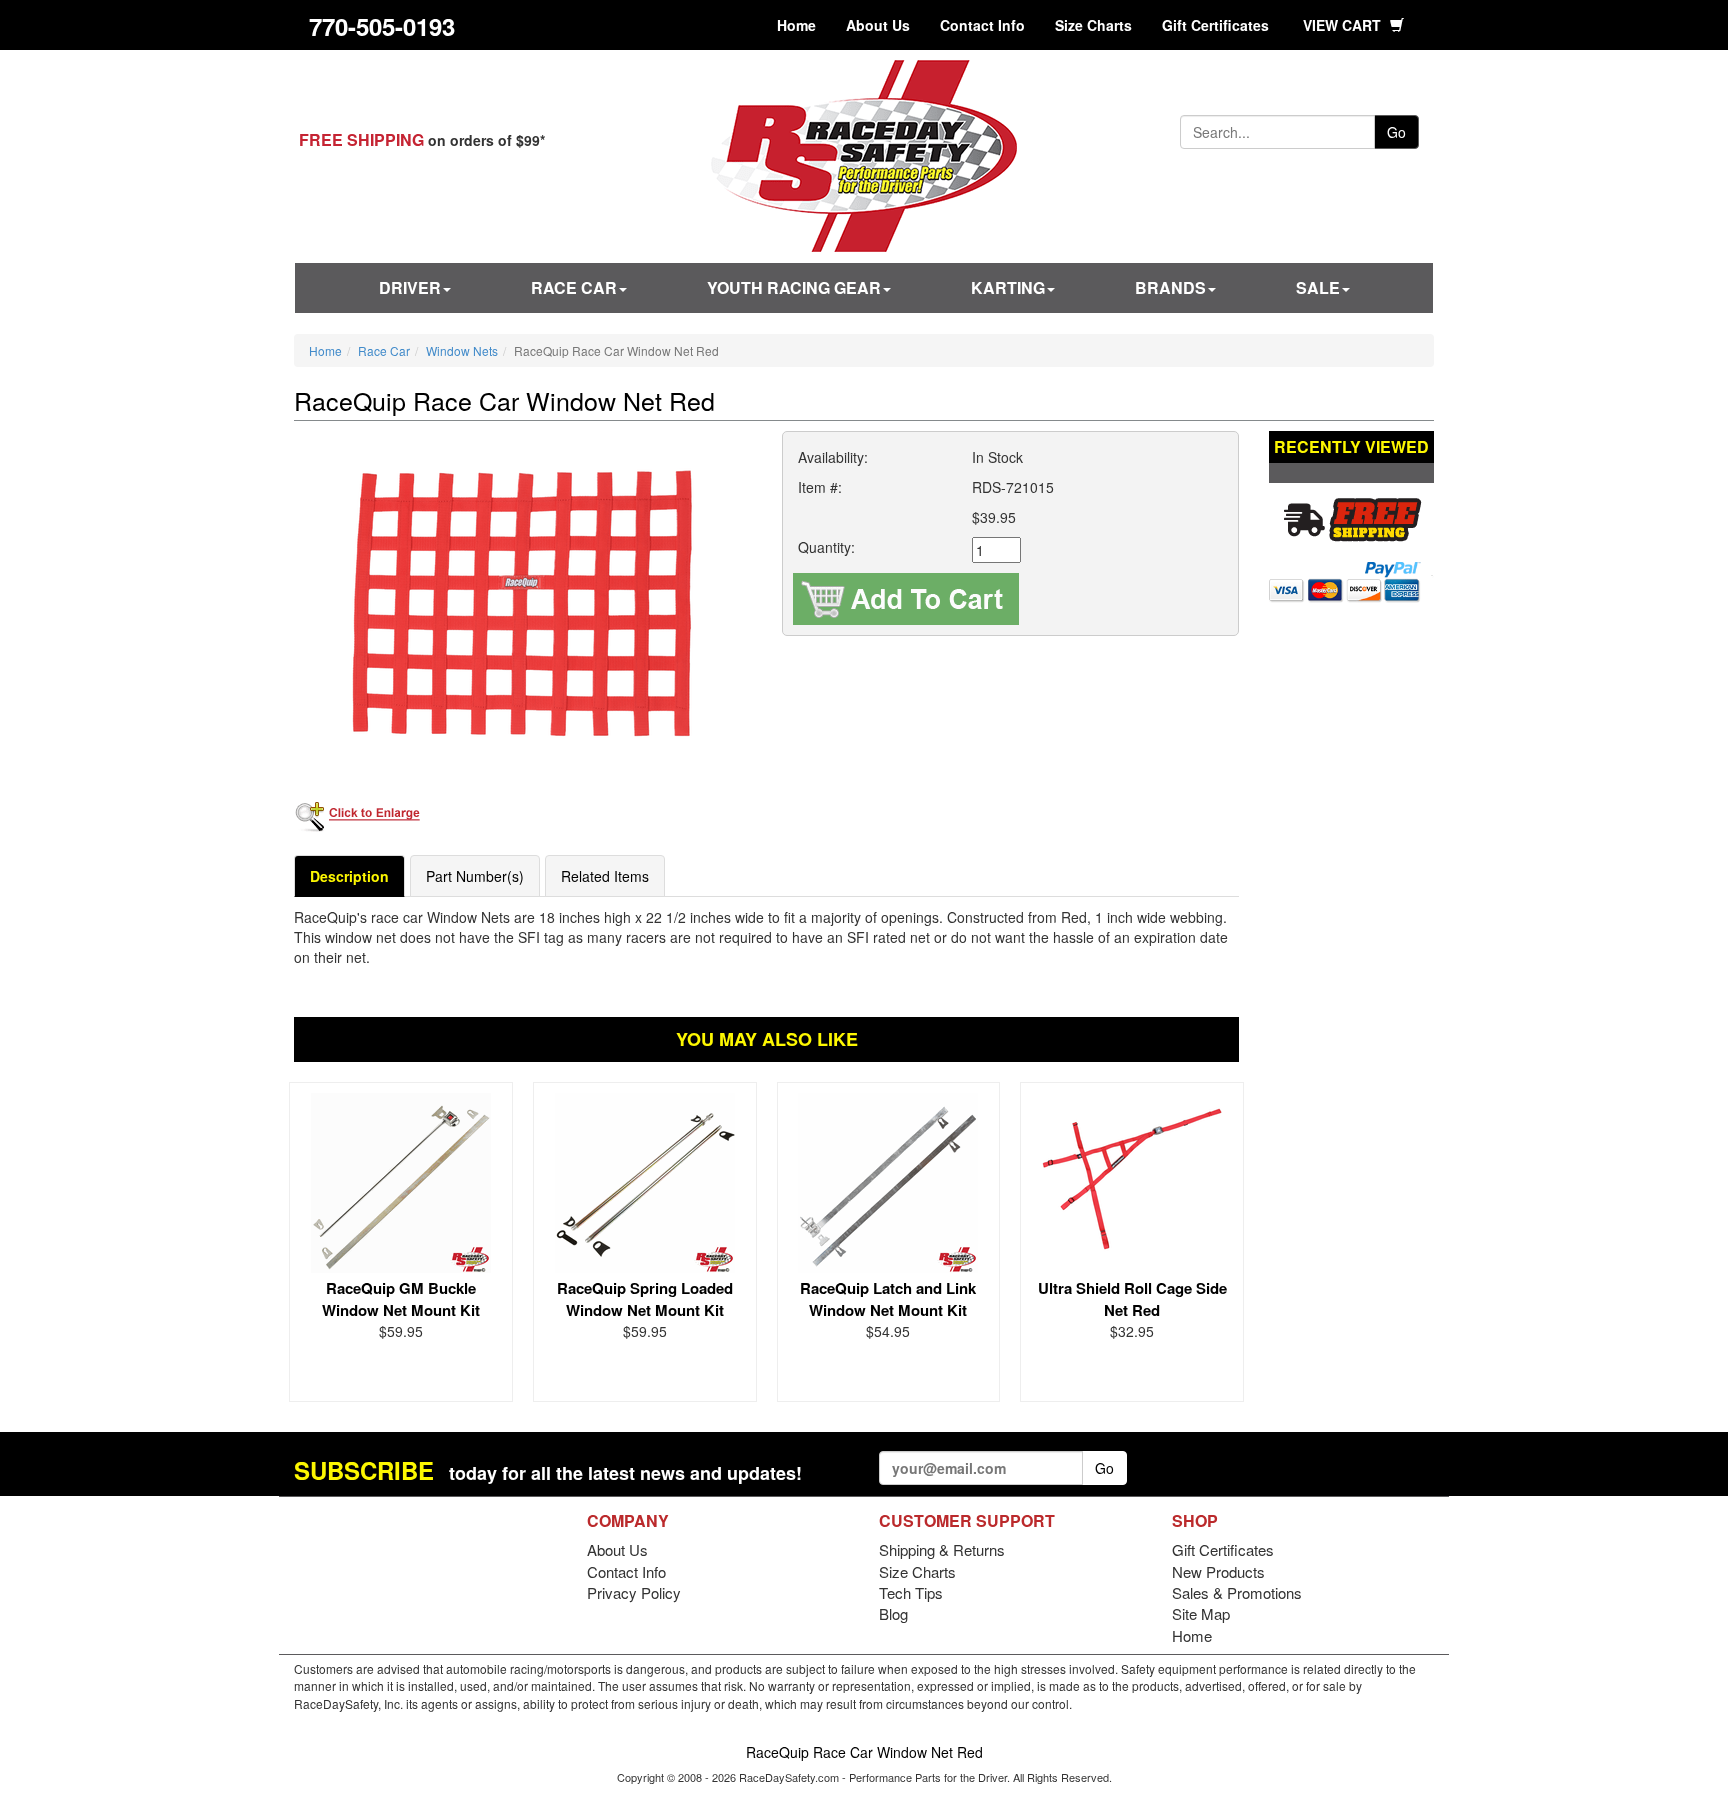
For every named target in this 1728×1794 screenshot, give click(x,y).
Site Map (1201, 1613)
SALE (1318, 287)
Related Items (605, 876)
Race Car (574, 287)
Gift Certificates (1215, 25)
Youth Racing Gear (794, 287)
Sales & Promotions (1237, 1592)
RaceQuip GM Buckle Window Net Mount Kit (401, 1298)
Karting (1008, 287)
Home (796, 25)
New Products (1218, 1571)
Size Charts (1093, 25)
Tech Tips (911, 1592)
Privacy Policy (634, 1592)
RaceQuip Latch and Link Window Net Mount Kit (888, 1298)
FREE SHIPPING (361, 139)
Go (1396, 132)
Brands (1170, 287)
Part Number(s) (475, 876)
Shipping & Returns (942, 1549)
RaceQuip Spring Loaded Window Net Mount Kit (645, 1298)
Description (349, 876)
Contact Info (982, 25)
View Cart (1344, 25)
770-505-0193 (382, 26)
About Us (878, 25)
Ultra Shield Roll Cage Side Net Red (1132, 1298)
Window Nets (462, 350)
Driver (410, 287)
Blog (893, 1613)
